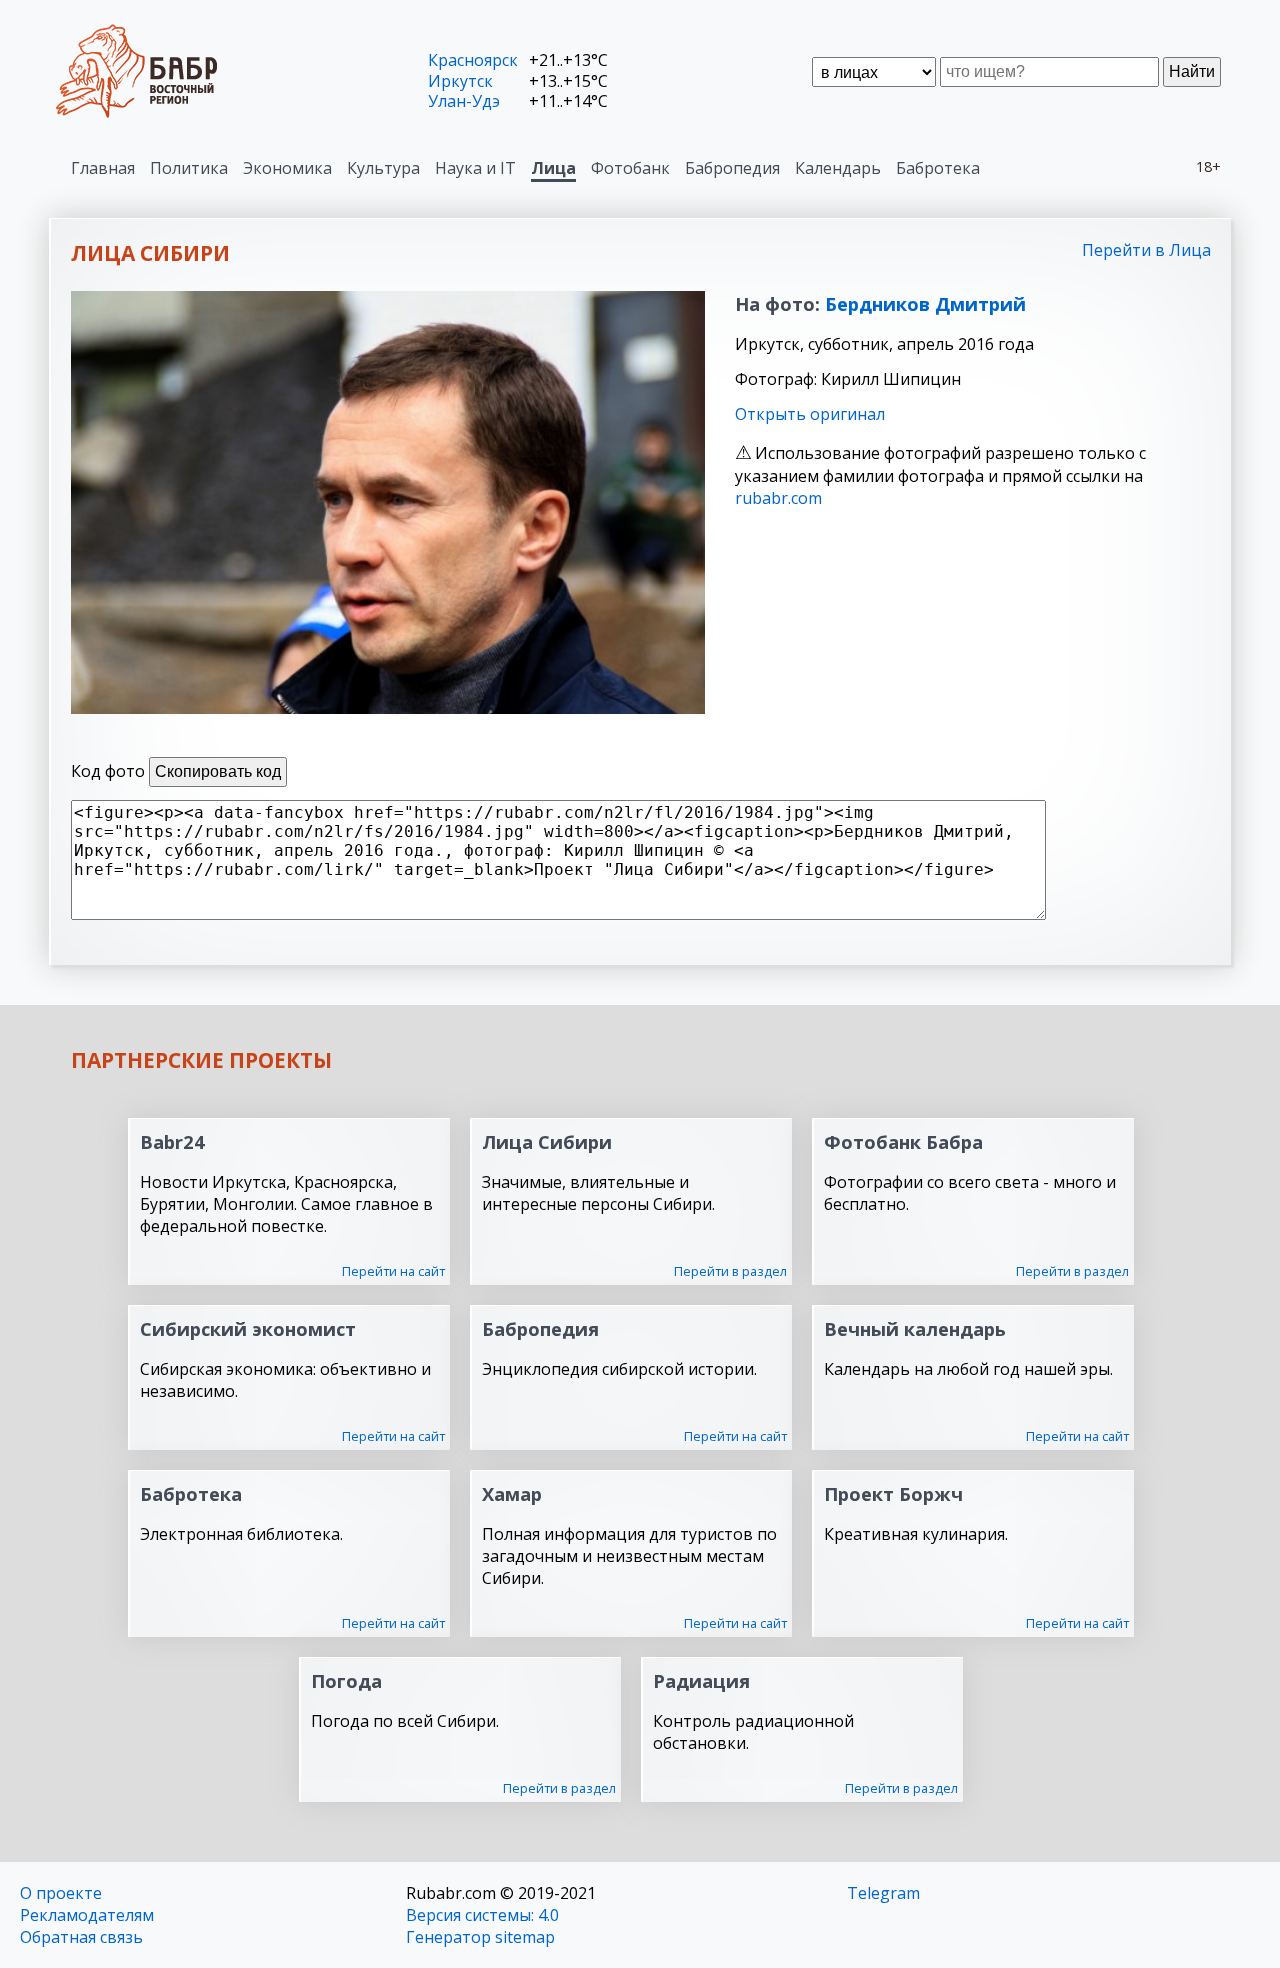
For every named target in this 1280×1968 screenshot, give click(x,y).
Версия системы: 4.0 (482, 1915)
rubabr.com (778, 498)
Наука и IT (475, 168)
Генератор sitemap (480, 1937)
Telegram (883, 1893)
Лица (553, 168)
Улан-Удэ (464, 101)
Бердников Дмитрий (925, 303)
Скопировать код (218, 771)
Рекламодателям (87, 1915)
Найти (1192, 71)
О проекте (61, 1893)
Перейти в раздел (730, 1271)
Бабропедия (732, 168)
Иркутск (460, 81)
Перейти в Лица (1146, 250)
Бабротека (938, 168)
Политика (189, 168)
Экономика (287, 168)
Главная (103, 168)
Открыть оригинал (810, 414)
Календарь (838, 168)
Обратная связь (81, 1937)
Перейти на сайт (393, 1271)
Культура (383, 168)
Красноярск (473, 60)
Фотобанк (630, 168)
